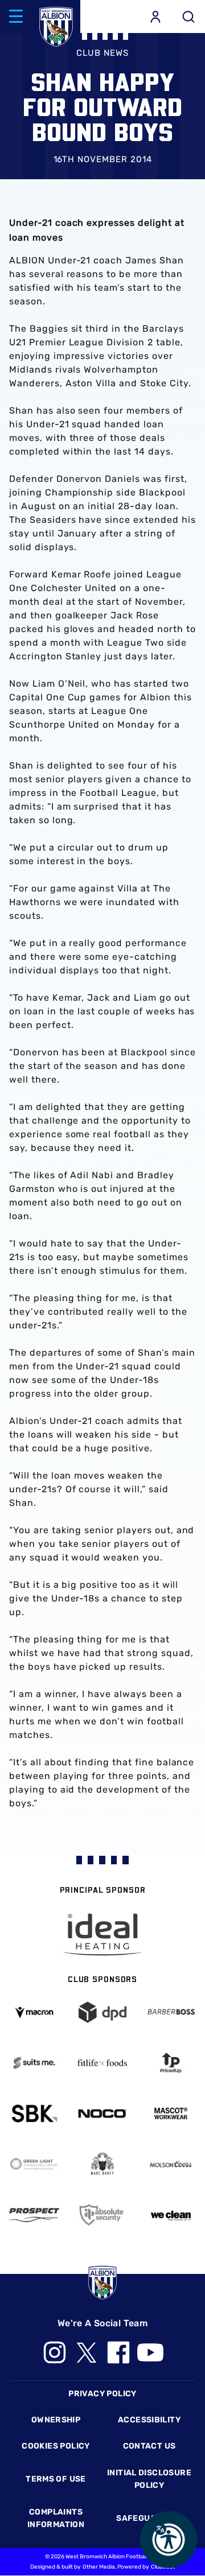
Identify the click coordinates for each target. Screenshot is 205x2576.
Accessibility (149, 2420)
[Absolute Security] (102, 2215)
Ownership (56, 2420)
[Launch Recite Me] (169, 2540)
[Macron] (34, 2013)
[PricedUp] (171, 2063)
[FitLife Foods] (102, 2063)
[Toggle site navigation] (16, 16)
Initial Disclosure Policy (149, 2479)
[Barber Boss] (171, 2012)
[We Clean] (171, 2215)
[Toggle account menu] (155, 16)
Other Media (99, 2567)
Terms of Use (56, 2479)
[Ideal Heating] (102, 1935)
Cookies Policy (56, 2446)
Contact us (149, 2446)
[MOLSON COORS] (171, 2164)
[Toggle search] (188, 16)
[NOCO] (102, 2113)
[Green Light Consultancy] (34, 2164)
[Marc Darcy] (102, 2164)
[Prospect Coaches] (34, 2215)
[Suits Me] (34, 2063)
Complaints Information (56, 2518)
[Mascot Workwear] (171, 2113)
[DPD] (102, 2012)
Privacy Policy (102, 2394)
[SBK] (34, 2113)
